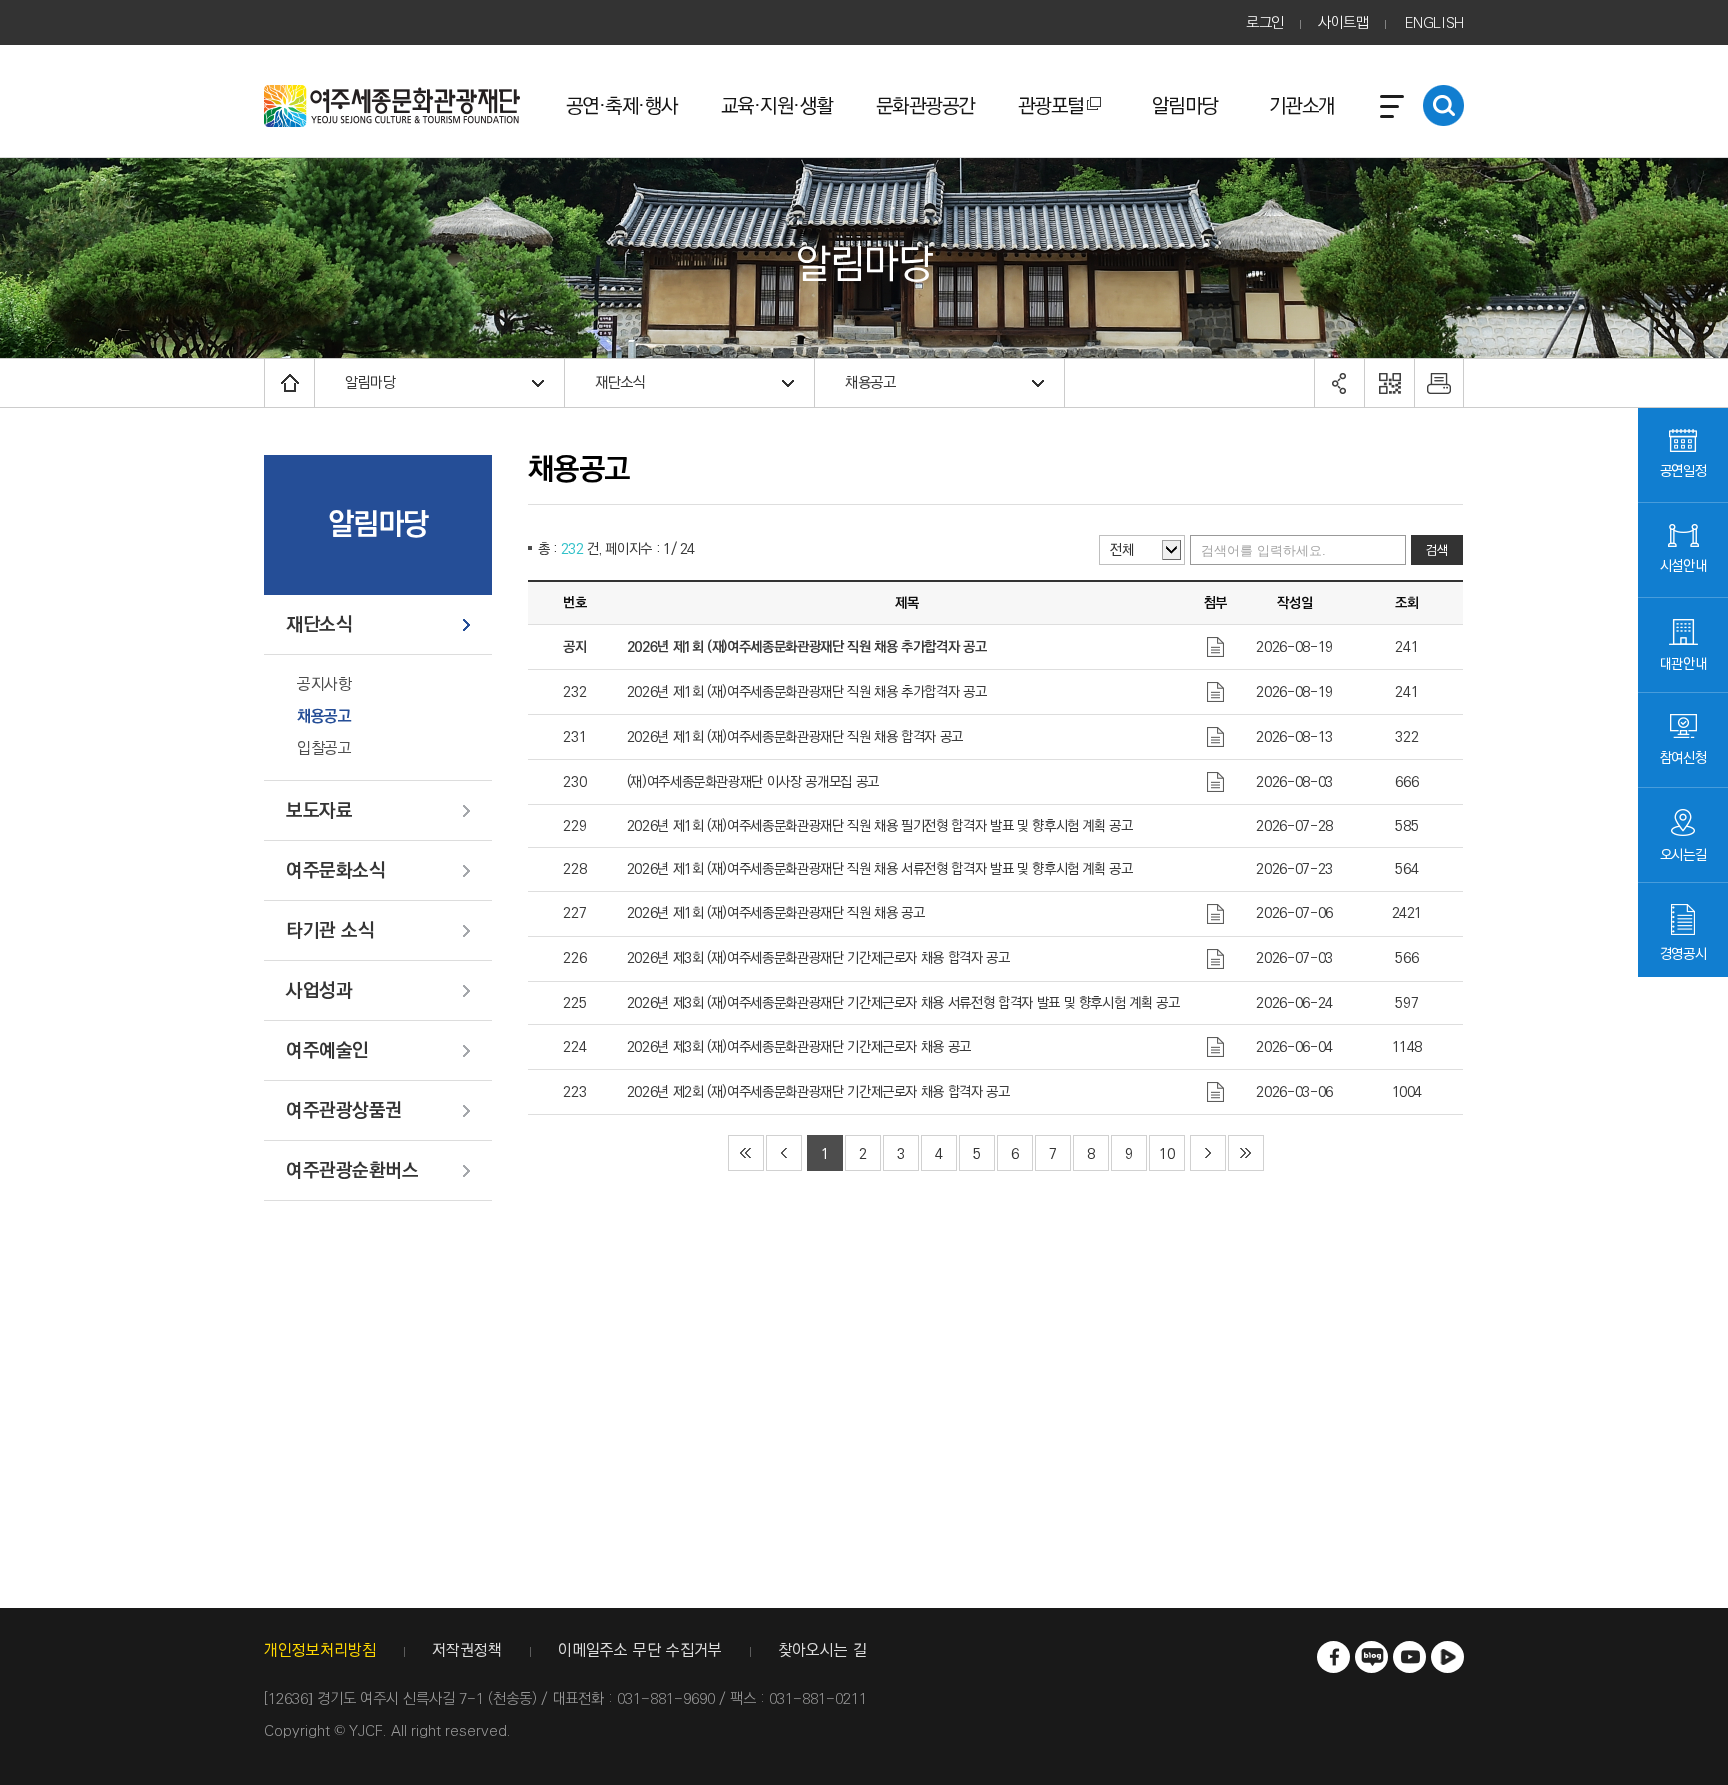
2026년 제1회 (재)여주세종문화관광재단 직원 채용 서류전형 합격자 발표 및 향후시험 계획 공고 (880, 869)
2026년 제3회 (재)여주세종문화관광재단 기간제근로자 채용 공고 (799, 1047)
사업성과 (319, 991)
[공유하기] (1339, 383)
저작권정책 (467, 1651)
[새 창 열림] (1333, 1657)
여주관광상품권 (344, 1111)
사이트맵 (1343, 22)
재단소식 (620, 382)
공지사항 (324, 685)
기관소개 (1302, 106)
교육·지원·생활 (777, 106)
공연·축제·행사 (622, 106)
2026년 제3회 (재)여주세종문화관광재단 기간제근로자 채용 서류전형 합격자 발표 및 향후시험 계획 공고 (903, 1003)
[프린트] (1439, 383)
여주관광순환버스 (352, 1171)
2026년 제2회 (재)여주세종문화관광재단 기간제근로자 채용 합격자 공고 (818, 1092)
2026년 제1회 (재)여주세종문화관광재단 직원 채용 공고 (776, 913)
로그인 (1265, 22)
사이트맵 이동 (1392, 105)
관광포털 (1051, 106)
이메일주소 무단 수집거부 (640, 1651)
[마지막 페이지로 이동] (1246, 1153)
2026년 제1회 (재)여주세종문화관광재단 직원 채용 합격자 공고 (795, 737)
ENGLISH (1434, 22)
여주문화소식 (335, 871)
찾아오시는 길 (822, 1651)
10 (1166, 1154)
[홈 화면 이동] (289, 383)
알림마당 (1185, 106)
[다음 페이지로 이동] (1208, 1153)
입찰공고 (324, 749)
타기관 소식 (330, 931)
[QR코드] (1389, 383)
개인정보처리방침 (320, 1651)
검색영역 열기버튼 (1443, 105)
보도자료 (319, 811)
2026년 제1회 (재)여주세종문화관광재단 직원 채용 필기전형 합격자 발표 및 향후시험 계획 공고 (880, 826)
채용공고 (870, 382)
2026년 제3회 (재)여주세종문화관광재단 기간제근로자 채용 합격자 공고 (818, 958)
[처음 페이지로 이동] (746, 1153)
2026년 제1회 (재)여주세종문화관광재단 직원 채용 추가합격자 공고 (807, 692)
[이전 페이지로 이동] (784, 1153)
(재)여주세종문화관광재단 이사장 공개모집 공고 (753, 782)
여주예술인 (327, 1051)
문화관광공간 (925, 106)
